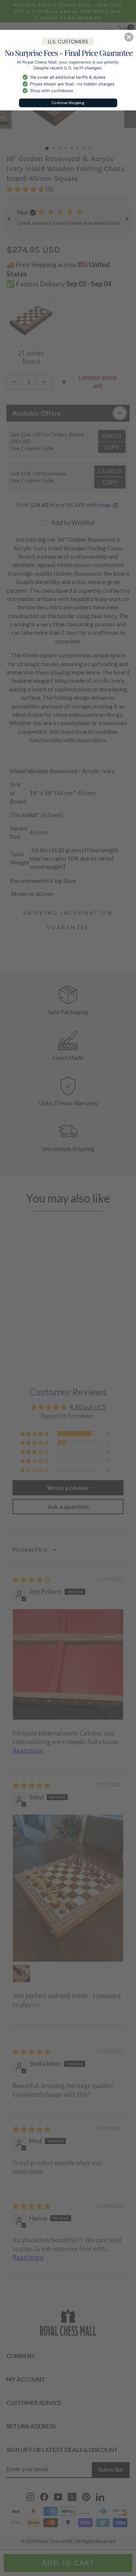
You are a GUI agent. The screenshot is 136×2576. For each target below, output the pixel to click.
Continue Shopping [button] (68, 103)
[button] (129, 37)
